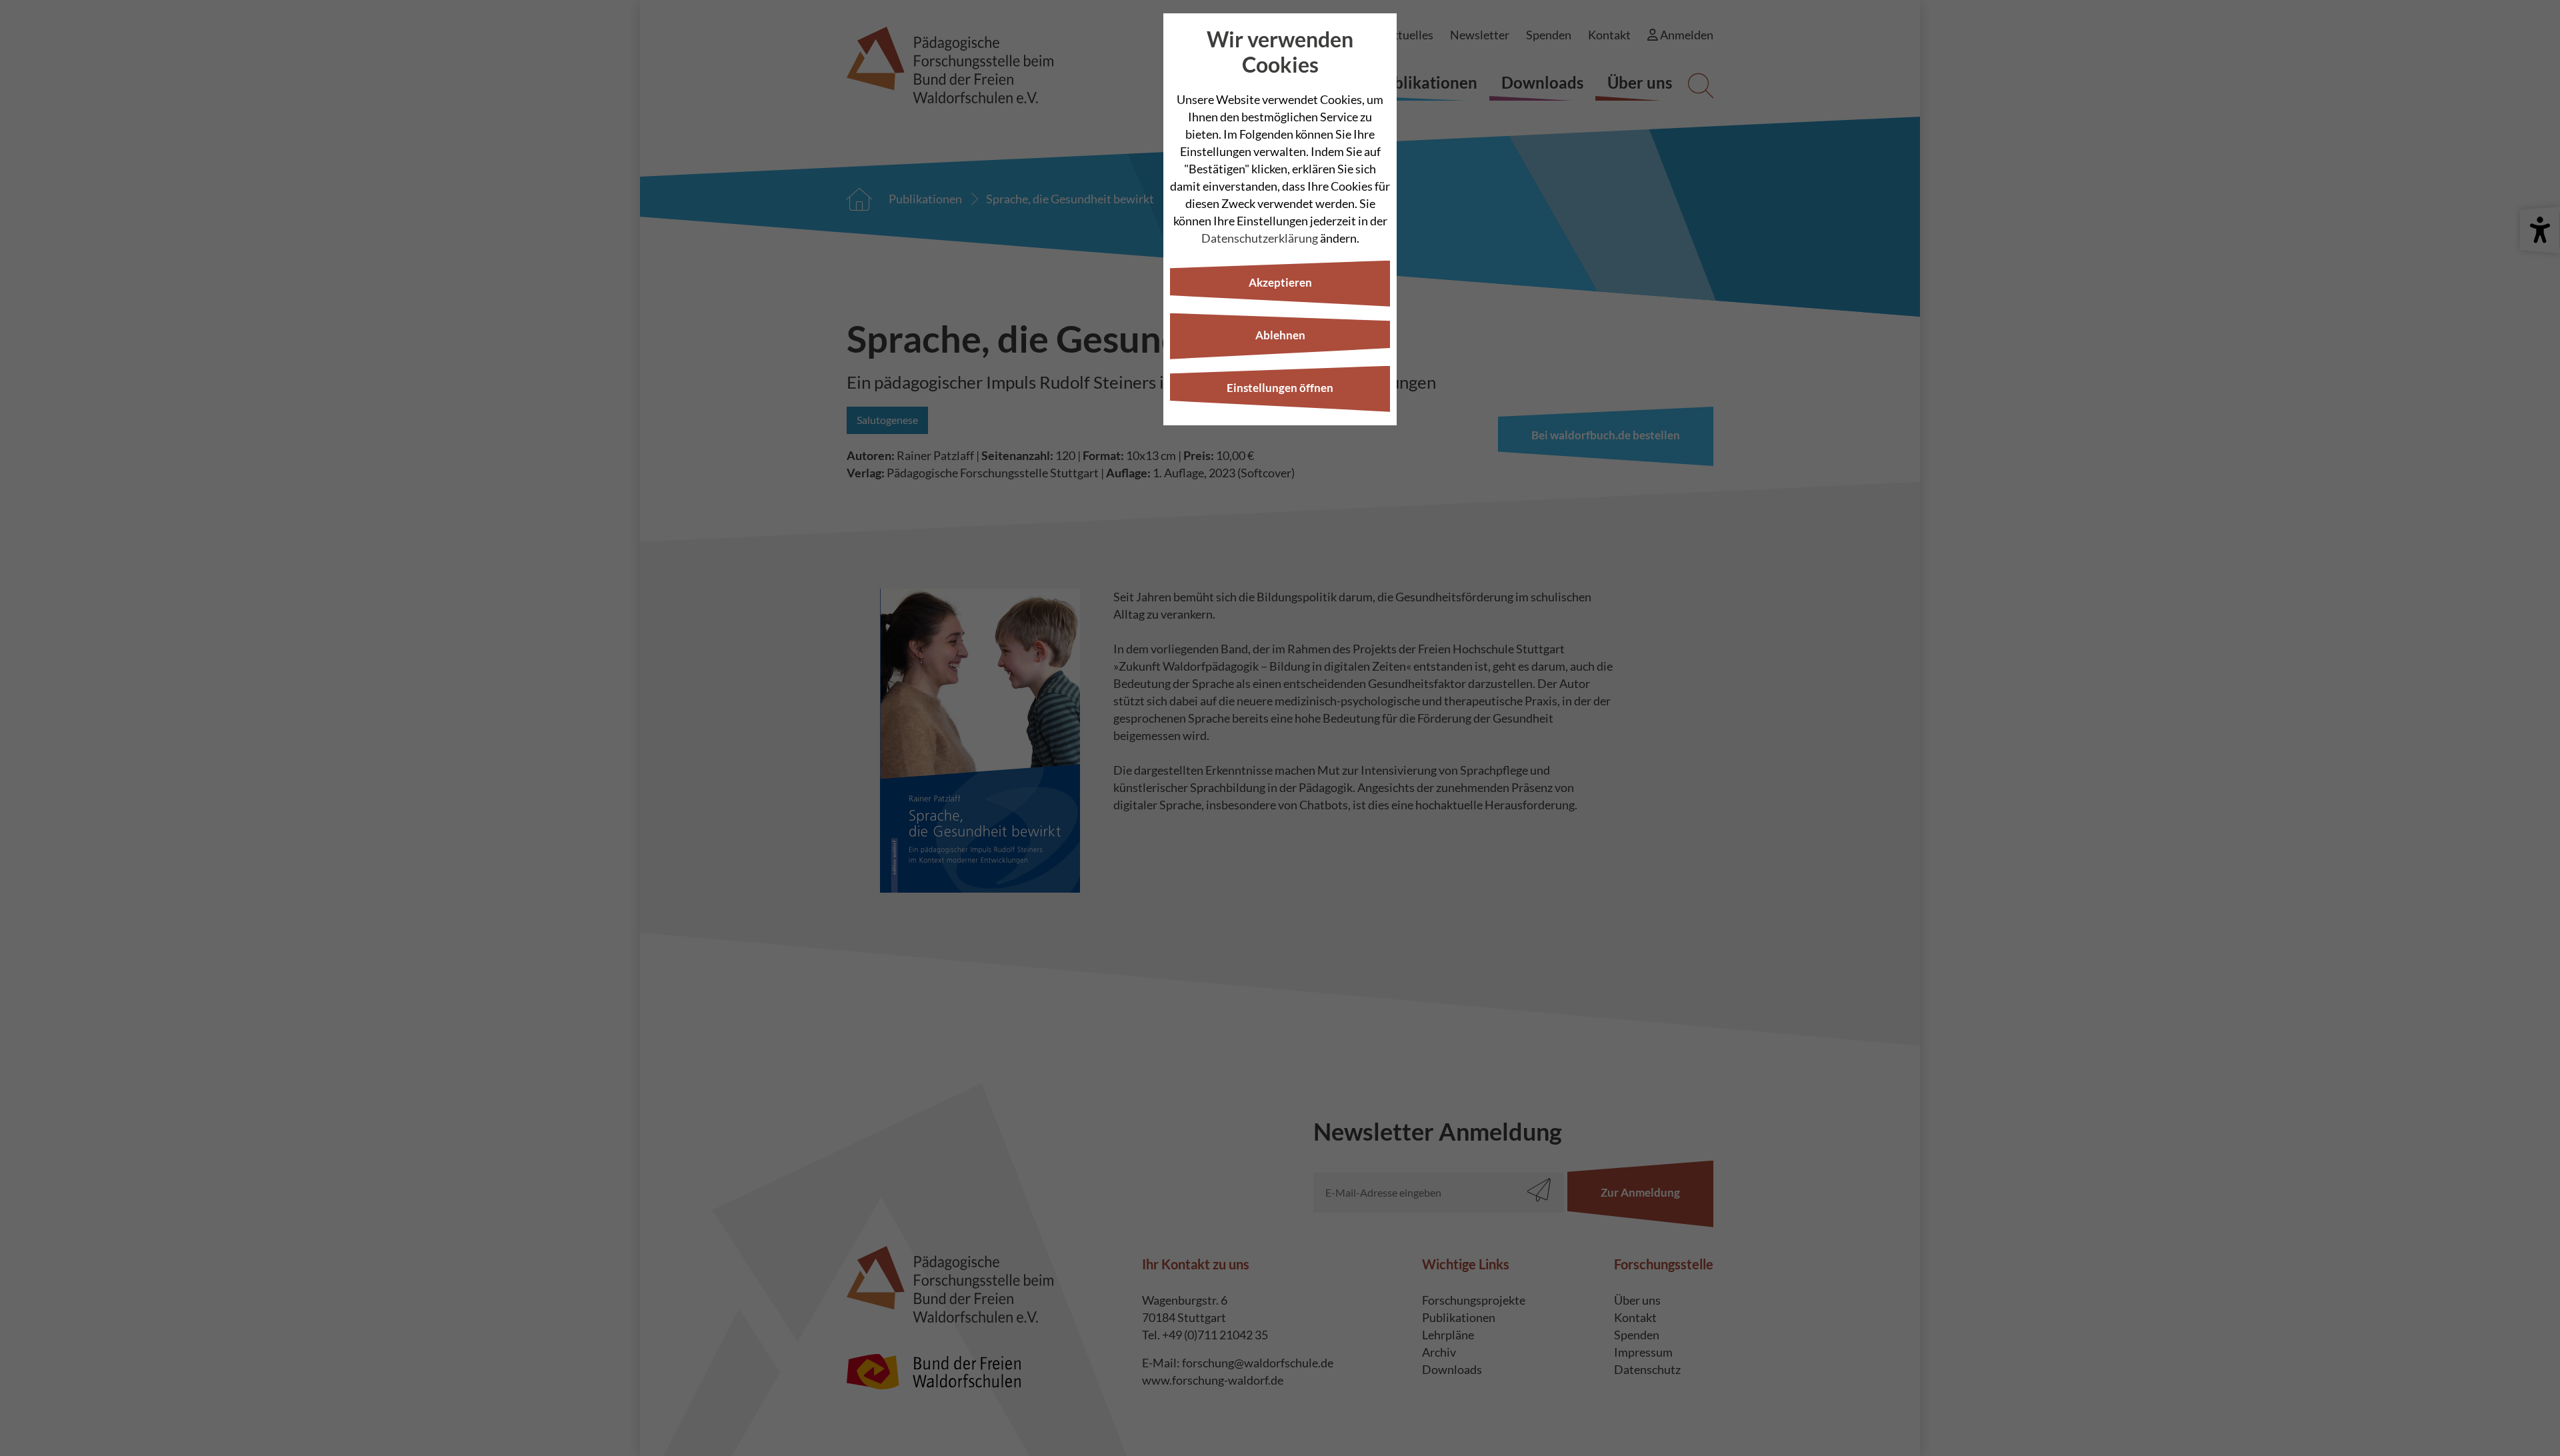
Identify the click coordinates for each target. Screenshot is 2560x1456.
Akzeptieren (1280, 282)
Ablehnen (1280, 335)
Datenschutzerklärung (1260, 238)
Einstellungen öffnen (1280, 388)
